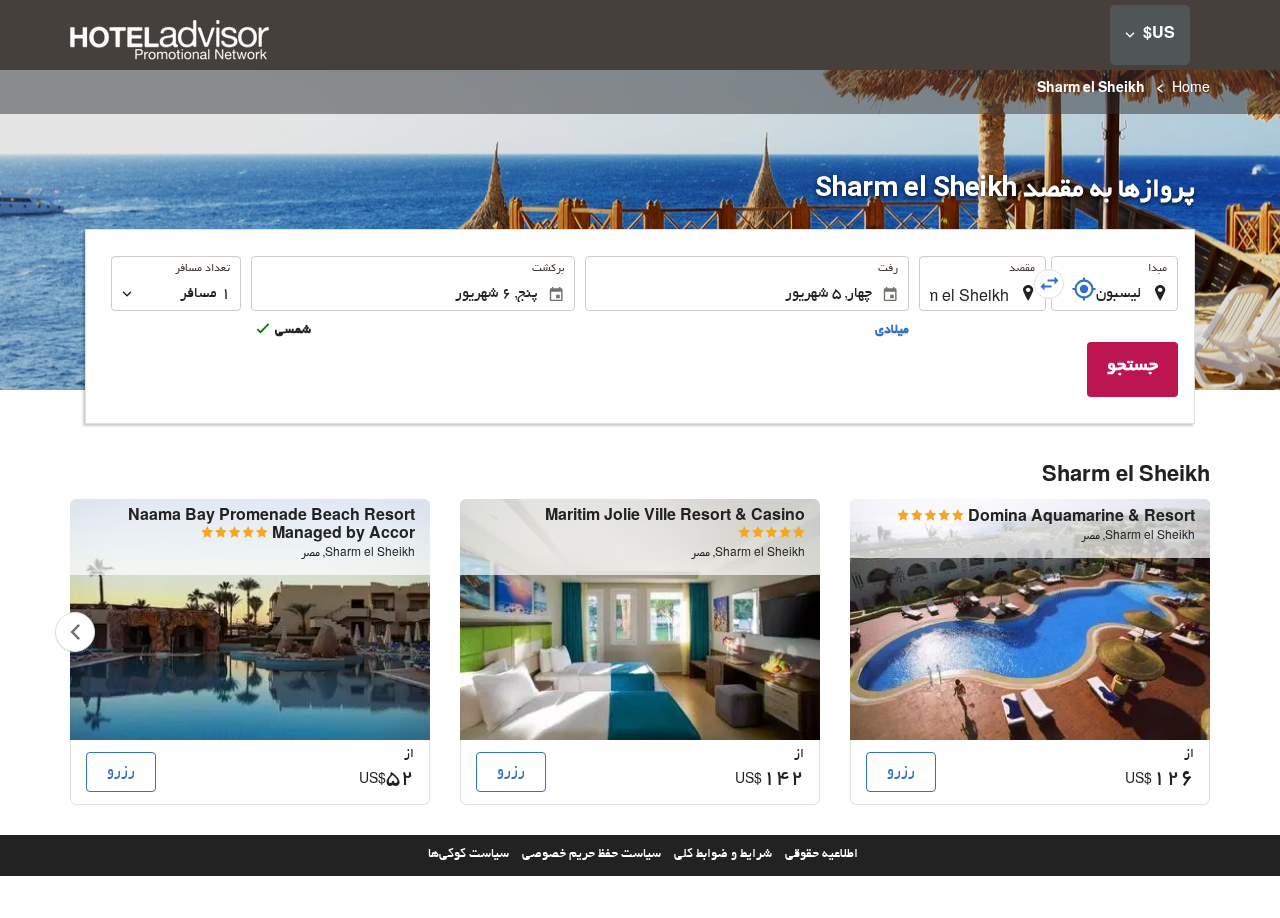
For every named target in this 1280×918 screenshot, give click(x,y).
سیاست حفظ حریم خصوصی (591, 855)
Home (1191, 90)
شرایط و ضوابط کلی (723, 855)
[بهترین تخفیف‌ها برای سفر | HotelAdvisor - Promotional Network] (169, 43)
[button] (1150, 35)
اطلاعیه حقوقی (821, 855)
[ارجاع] (1084, 289)
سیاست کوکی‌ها (468, 855)
